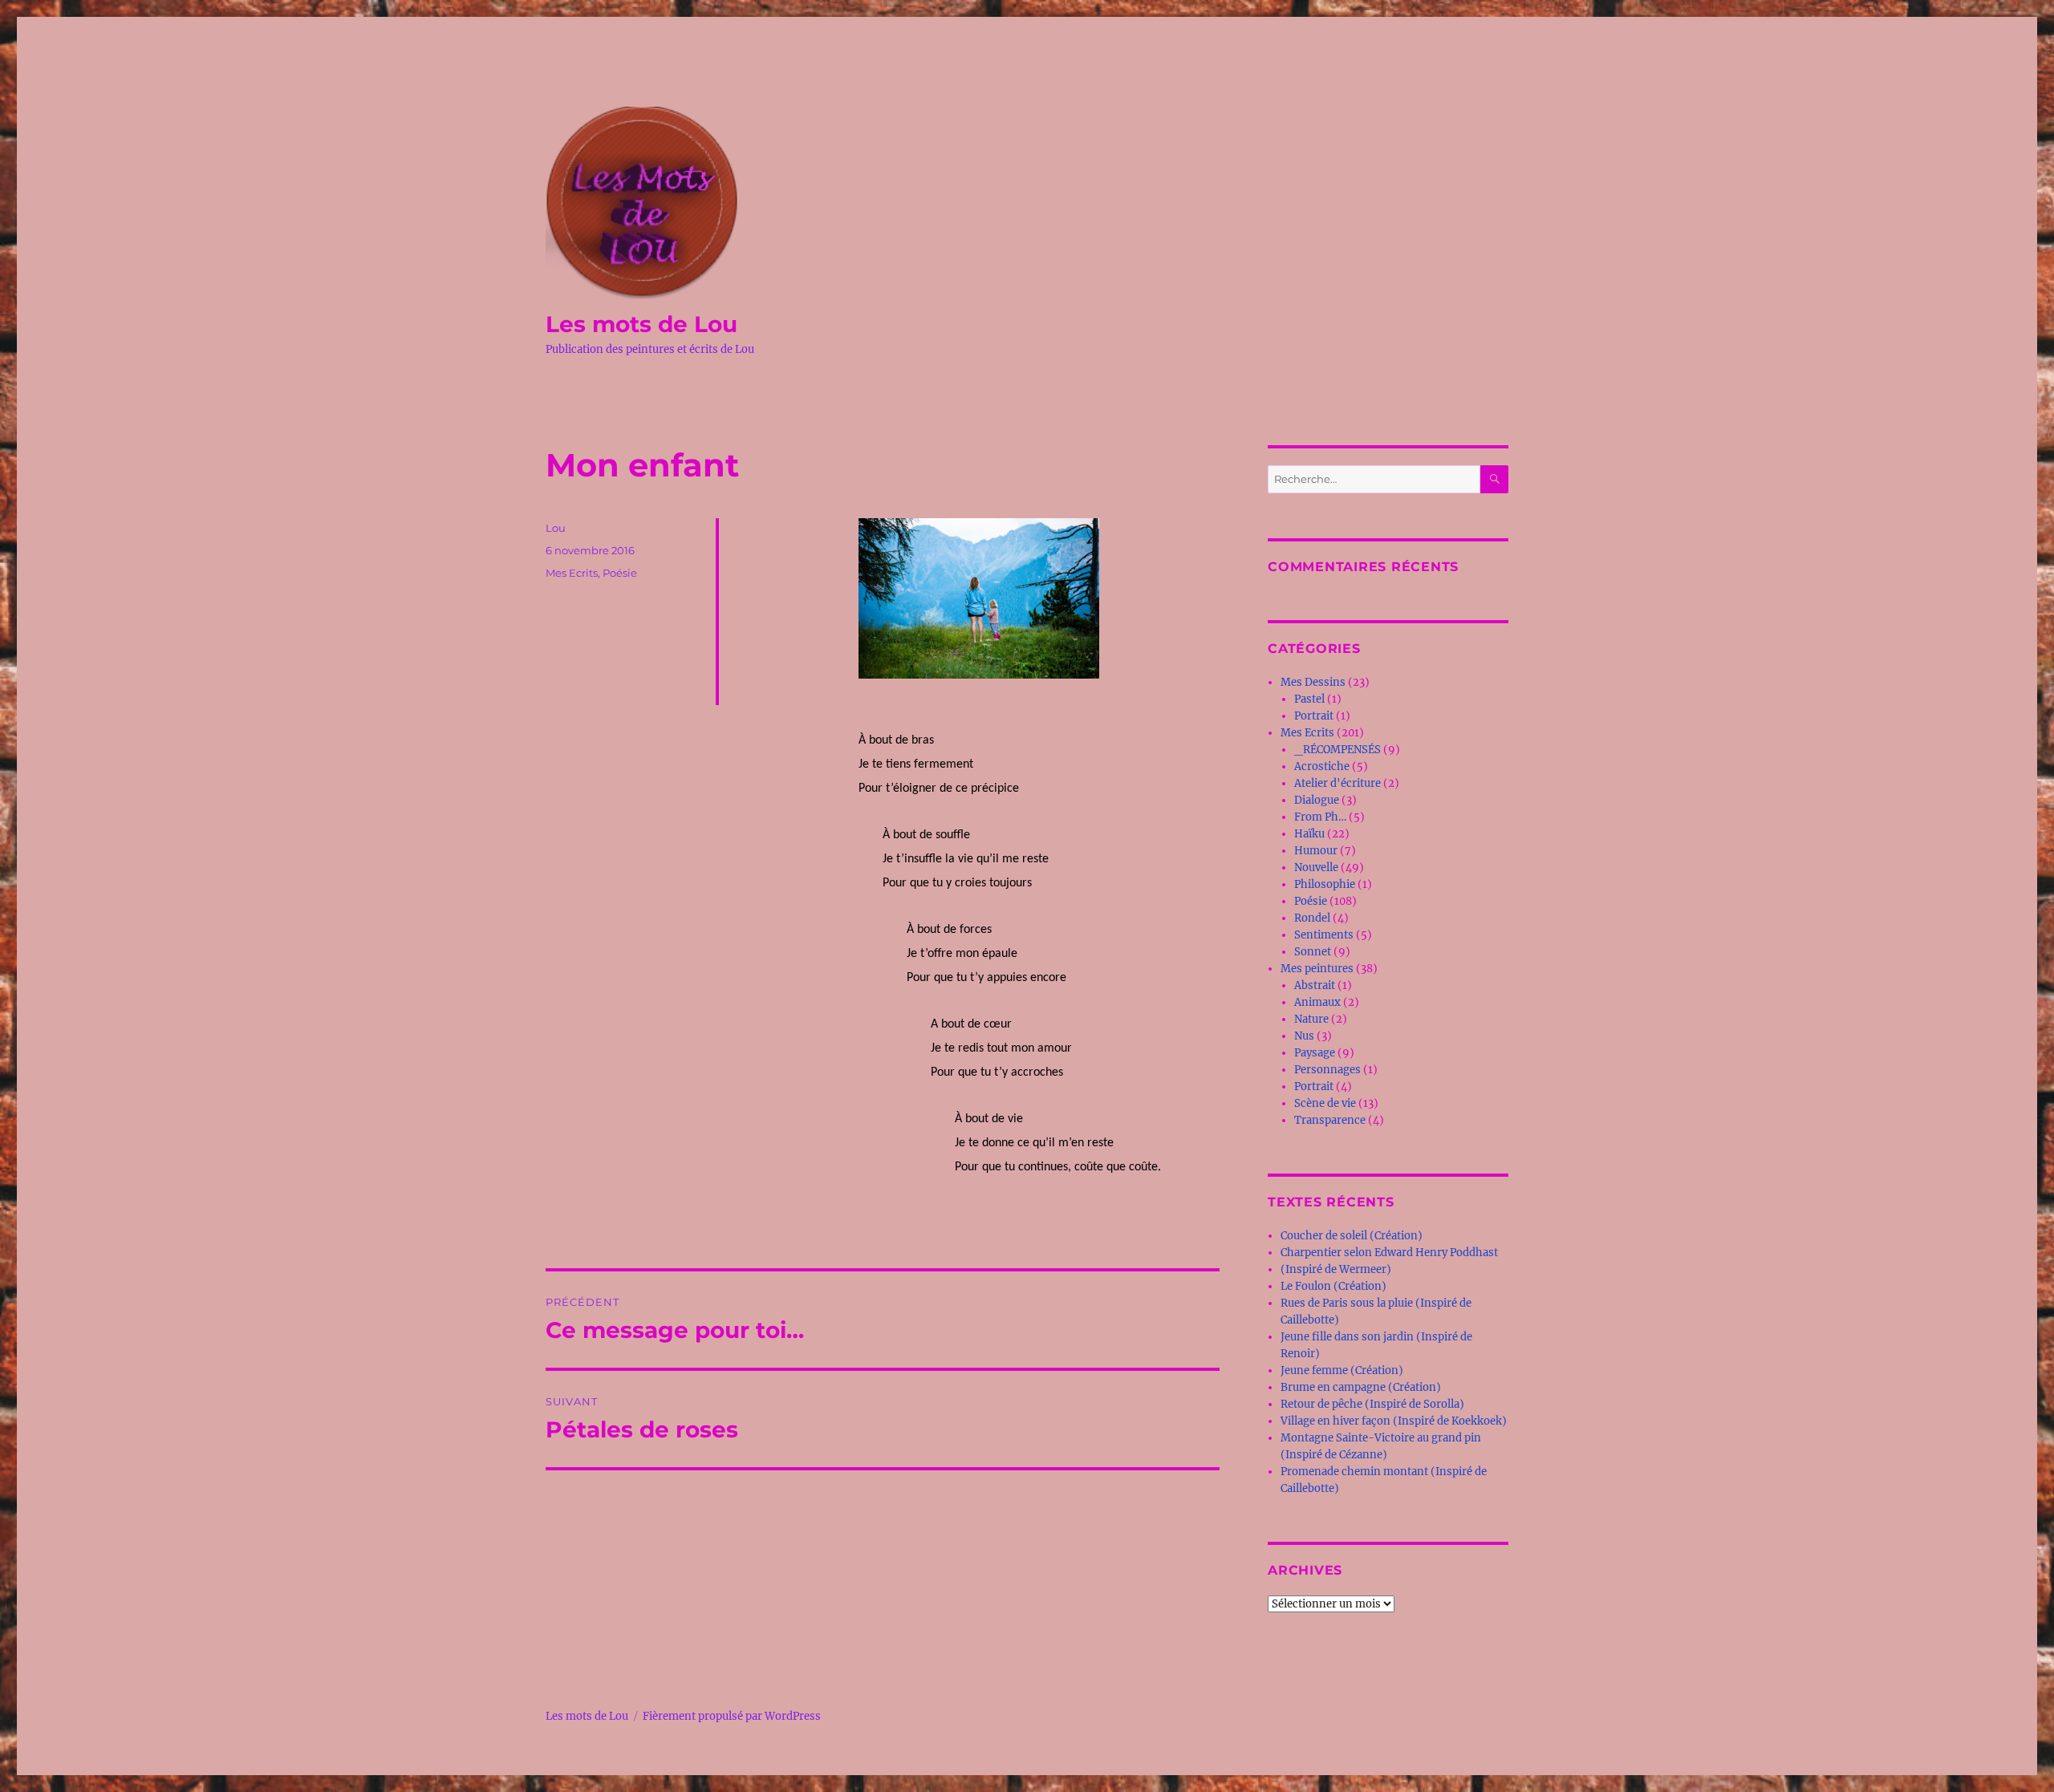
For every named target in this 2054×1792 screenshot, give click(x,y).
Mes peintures (1317, 969)
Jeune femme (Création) (1342, 1370)
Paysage (1315, 1053)
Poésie (620, 573)
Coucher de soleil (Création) (1352, 1236)
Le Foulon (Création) (1333, 1286)
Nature (1311, 1019)
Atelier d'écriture (1338, 783)
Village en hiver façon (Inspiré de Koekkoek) (1394, 1421)
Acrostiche (1322, 766)
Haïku (1309, 834)
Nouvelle (1316, 868)
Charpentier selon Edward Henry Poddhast (1389, 1253)
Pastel (1309, 699)
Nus (1304, 1036)
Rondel (1312, 918)
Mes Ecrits (572, 573)
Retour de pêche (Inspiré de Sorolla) (1372, 1404)
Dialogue (1317, 800)
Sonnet (1313, 952)
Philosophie (1325, 884)
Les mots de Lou (641, 324)
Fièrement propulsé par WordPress (732, 1716)
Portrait (1314, 716)
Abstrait (1315, 985)
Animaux (1317, 1002)
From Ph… (1320, 817)
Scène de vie (1325, 1103)
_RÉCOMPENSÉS (1338, 750)
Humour (1316, 851)
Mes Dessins (1313, 682)
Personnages (1327, 1070)
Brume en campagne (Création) (1361, 1387)
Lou (556, 528)
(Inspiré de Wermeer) (1336, 1269)
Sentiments (1324, 935)
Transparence (1330, 1120)
